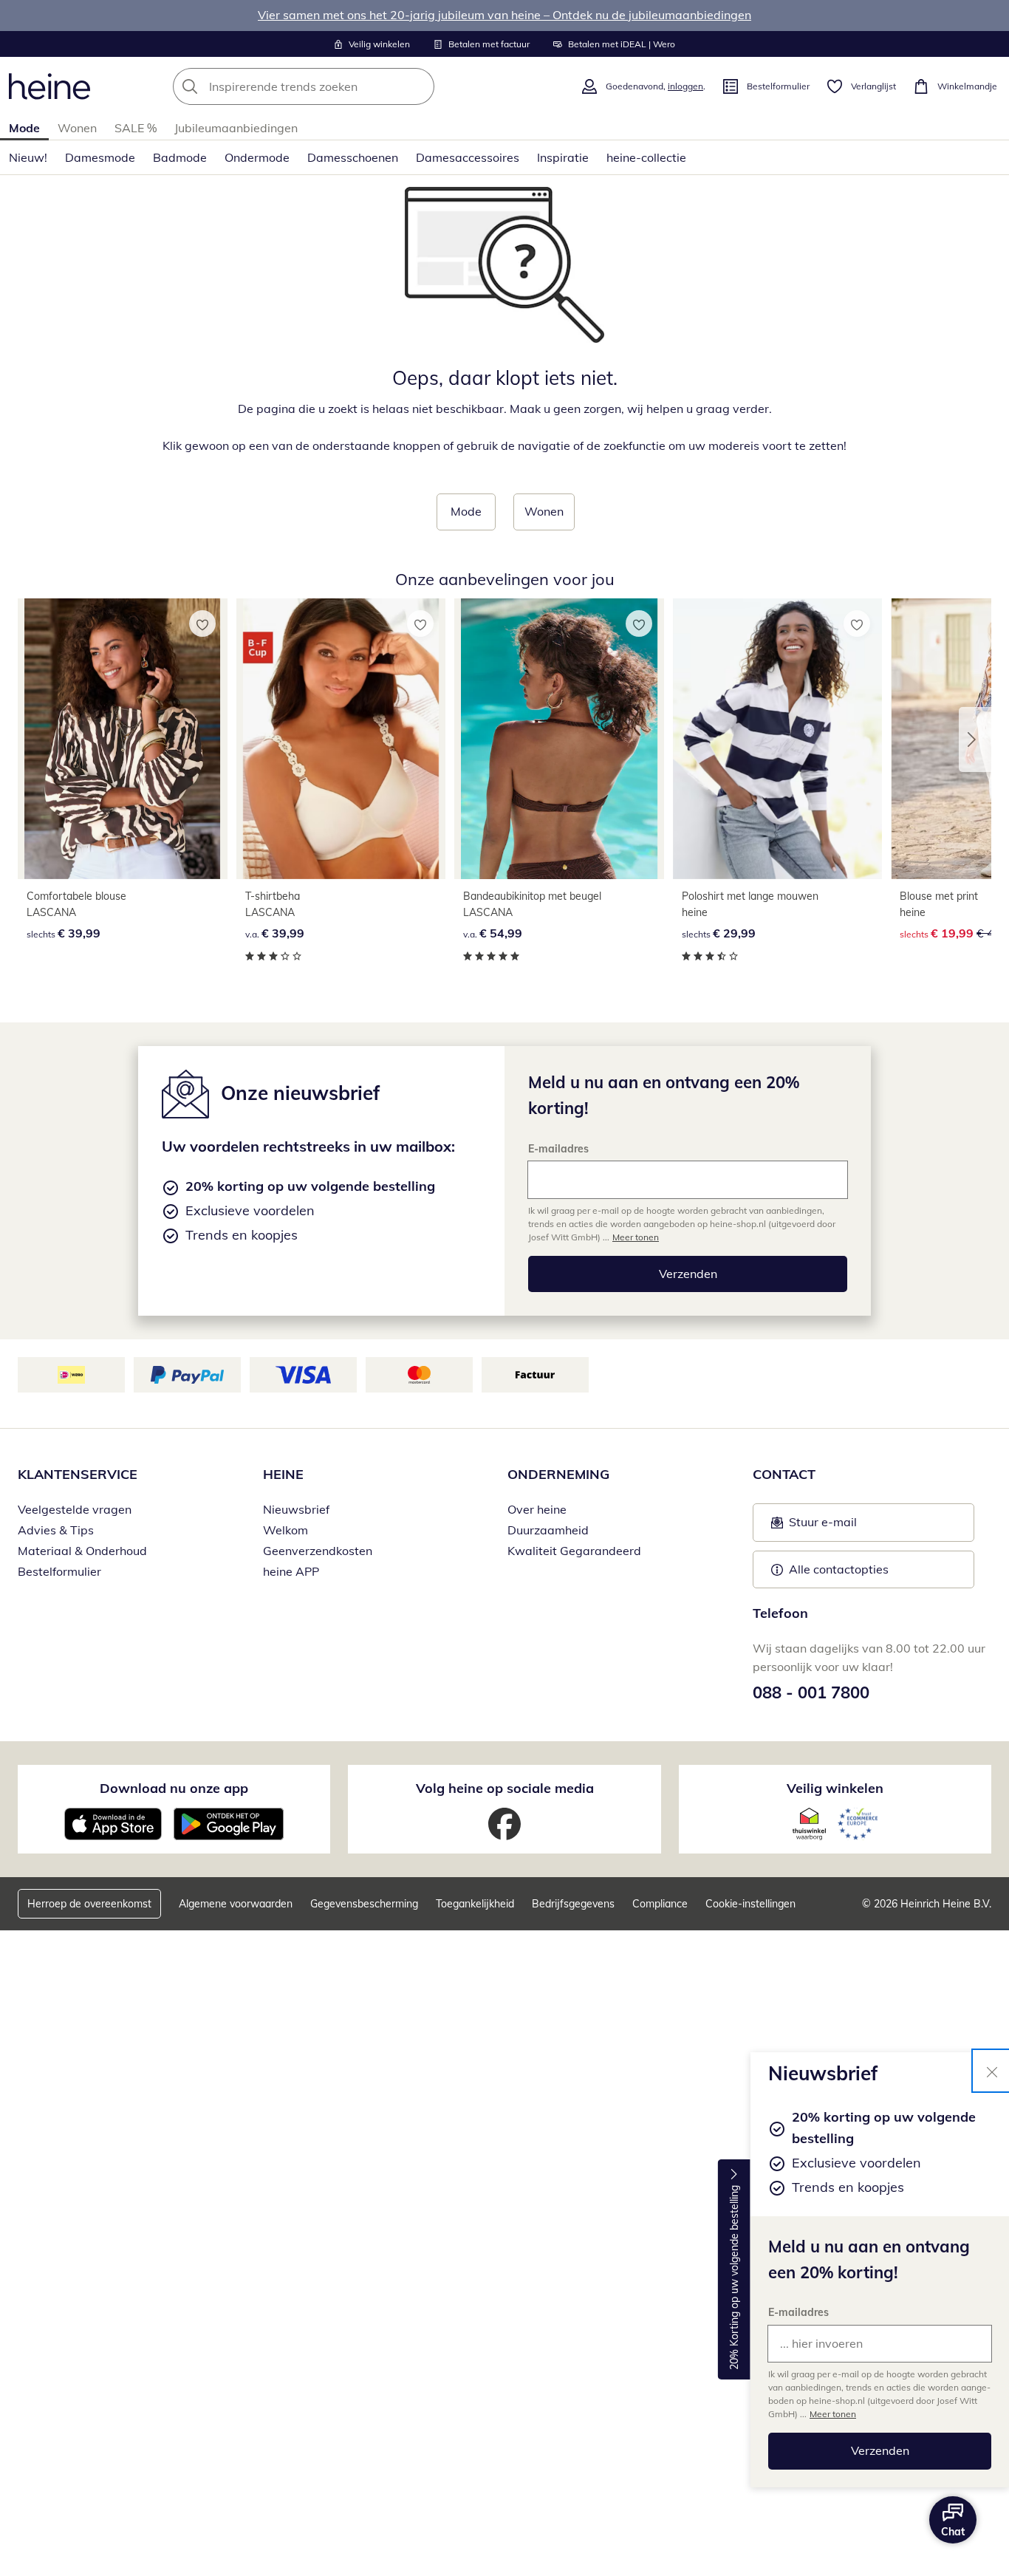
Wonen (77, 128)
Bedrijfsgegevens (573, 1904)
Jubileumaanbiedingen (236, 128)
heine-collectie (646, 157)
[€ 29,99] (778, 738)
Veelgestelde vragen (75, 1509)
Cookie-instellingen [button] (750, 1904)
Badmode (180, 157)
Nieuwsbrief (296, 1509)
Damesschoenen (353, 157)
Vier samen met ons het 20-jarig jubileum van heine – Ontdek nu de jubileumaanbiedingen (504, 15)
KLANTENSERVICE (78, 1474)
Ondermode (257, 157)
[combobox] (336, 86)
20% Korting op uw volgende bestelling (734, 2278)
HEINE (283, 1474)
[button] (975, 739)
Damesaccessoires (468, 157)
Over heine (537, 1509)
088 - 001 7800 (811, 1692)
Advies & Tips (56, 1530)
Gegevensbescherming (364, 1904)
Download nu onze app (174, 1788)
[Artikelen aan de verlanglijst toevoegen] (202, 623)
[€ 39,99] (123, 738)
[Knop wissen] (419, 86)
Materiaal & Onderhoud (82, 1551)
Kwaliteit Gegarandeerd (574, 1551)
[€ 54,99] (559, 738)
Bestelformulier (59, 1571)
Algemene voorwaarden (236, 1904)
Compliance (660, 1904)
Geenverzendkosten (318, 1551)
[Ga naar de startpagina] (49, 86)
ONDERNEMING (558, 1474)
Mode (24, 128)
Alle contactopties (839, 1569)
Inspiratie (563, 157)
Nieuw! (28, 157)
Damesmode (100, 157)
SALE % (136, 128)
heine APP (291, 1571)
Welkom (285, 1530)
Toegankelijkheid (475, 1904)
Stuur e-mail (822, 1526)
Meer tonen (833, 2414)
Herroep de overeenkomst (89, 1904)
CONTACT (784, 1474)
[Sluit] (992, 2071)
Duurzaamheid (548, 1530)
